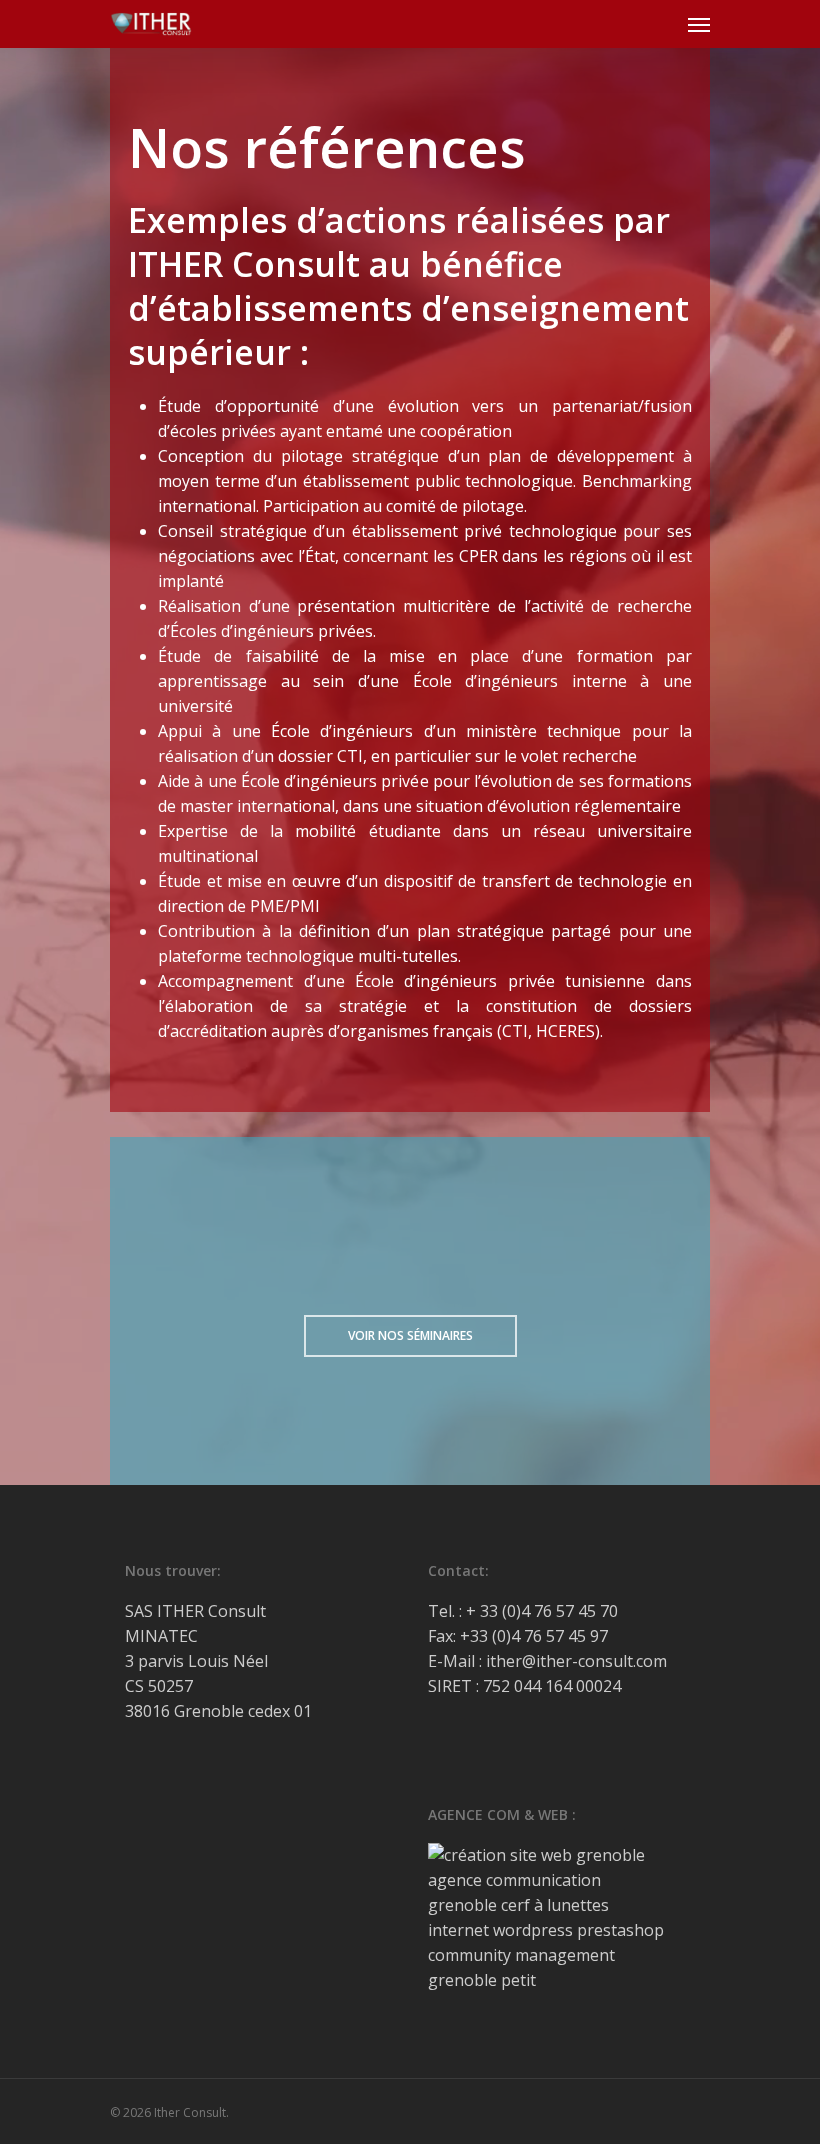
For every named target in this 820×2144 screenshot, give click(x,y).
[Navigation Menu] (699, 24)
